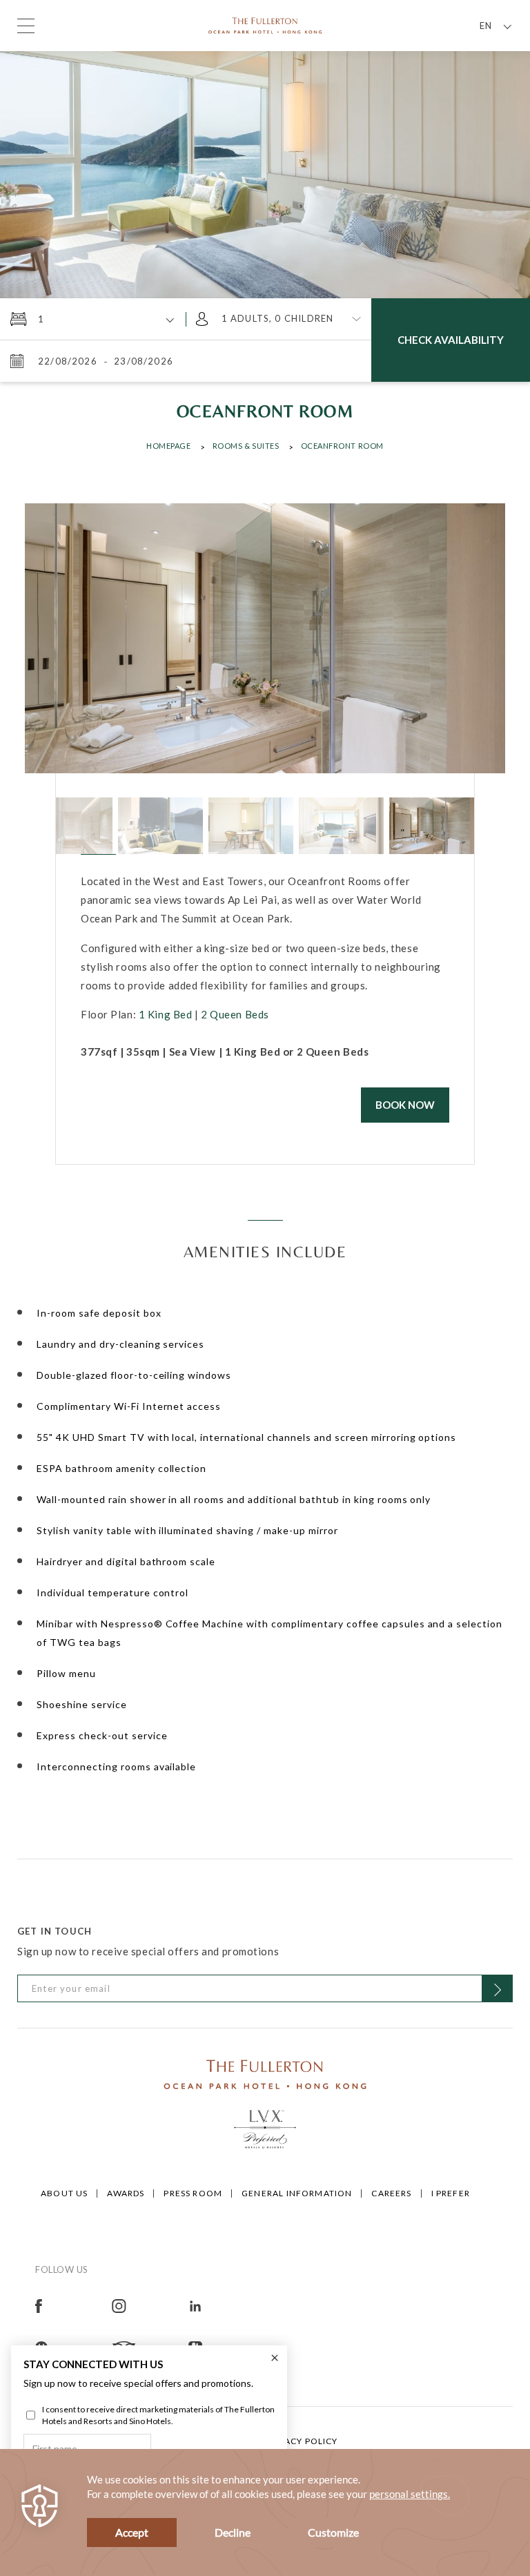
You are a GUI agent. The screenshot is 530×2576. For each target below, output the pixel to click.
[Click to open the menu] (26, 26)
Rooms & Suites (246, 446)
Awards (126, 2193)
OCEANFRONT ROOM (342, 446)
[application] (265, 2512)
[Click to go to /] (265, 2073)
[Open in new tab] (73, 2304)
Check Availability (451, 340)
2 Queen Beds (235, 1014)
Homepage (168, 446)
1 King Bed (166, 1014)
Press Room (193, 2193)
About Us (64, 2193)
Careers (391, 2193)
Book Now (405, 1105)
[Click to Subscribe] (497, 1988)
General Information (297, 2193)
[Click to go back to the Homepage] (265, 24)
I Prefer (451, 2193)
